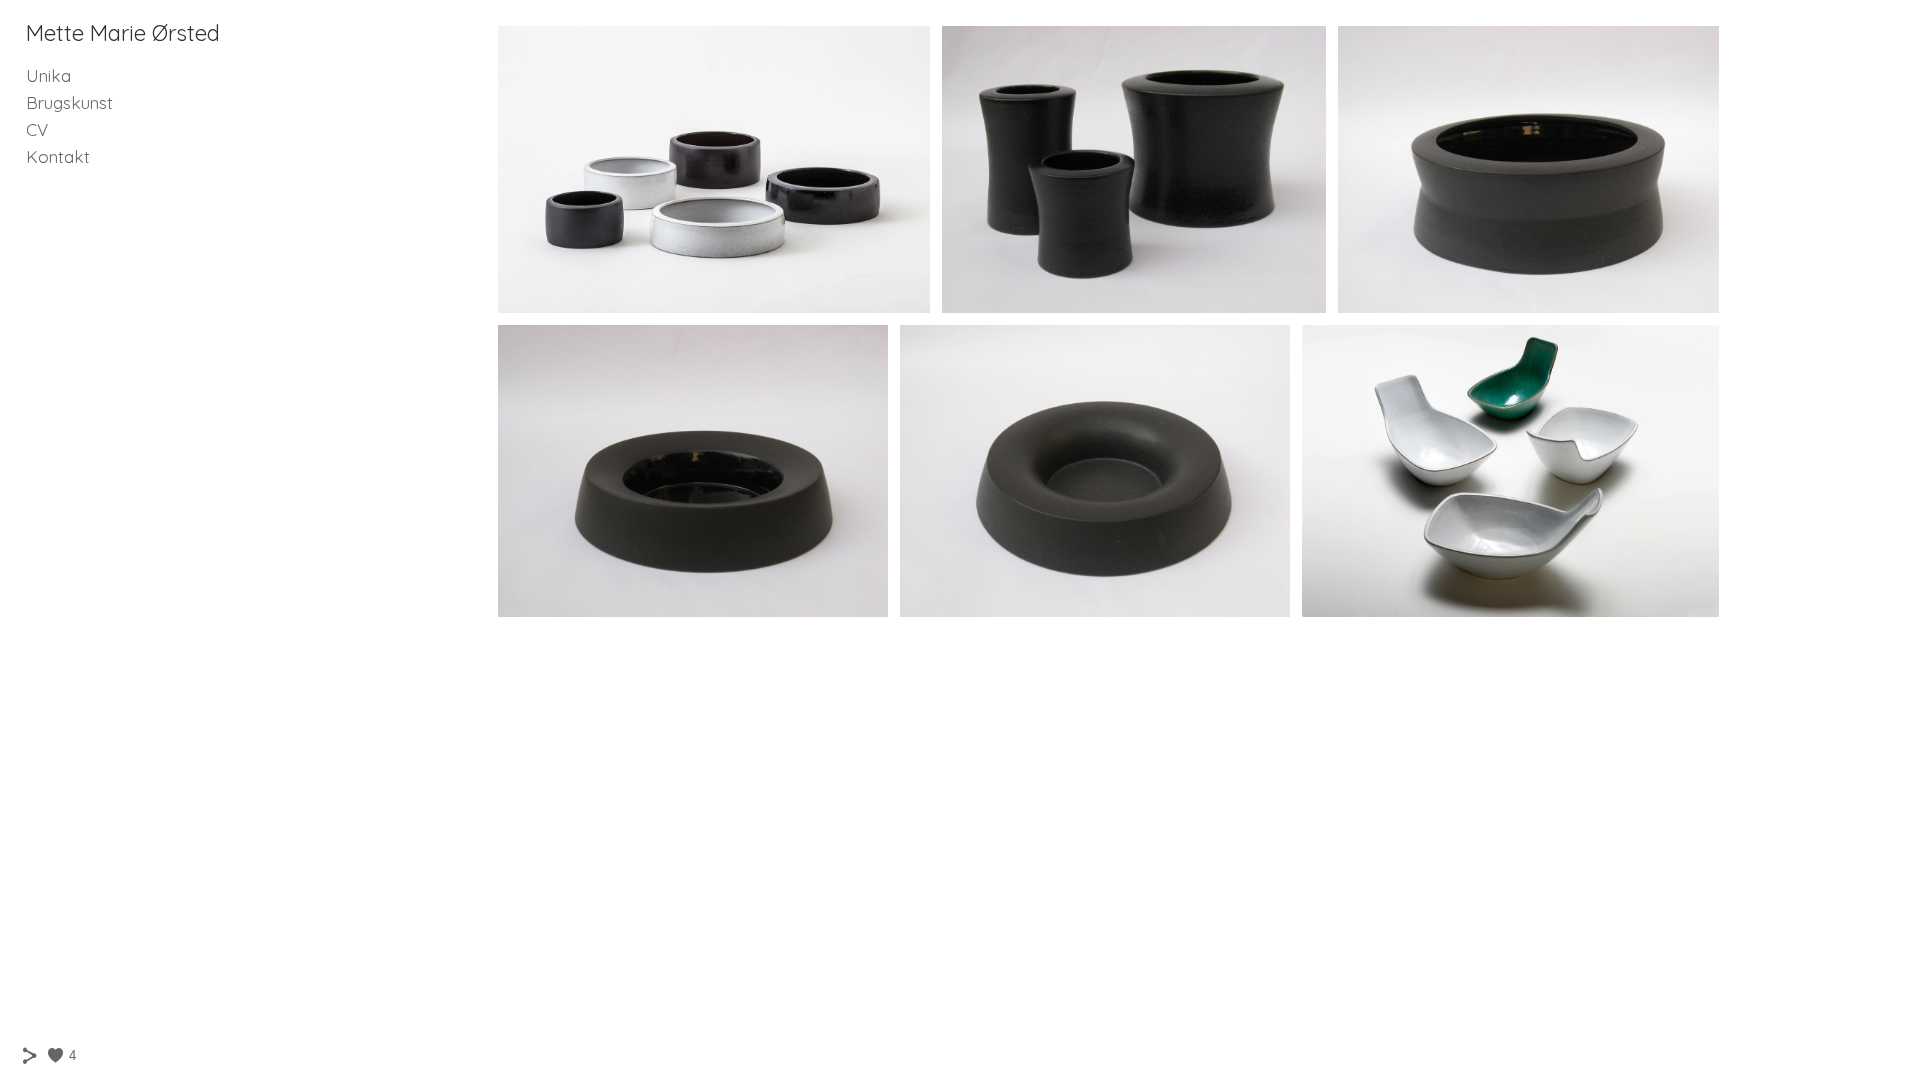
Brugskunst (69, 102)
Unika (48, 75)
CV (37, 129)
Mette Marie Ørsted (123, 33)
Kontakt (58, 156)
